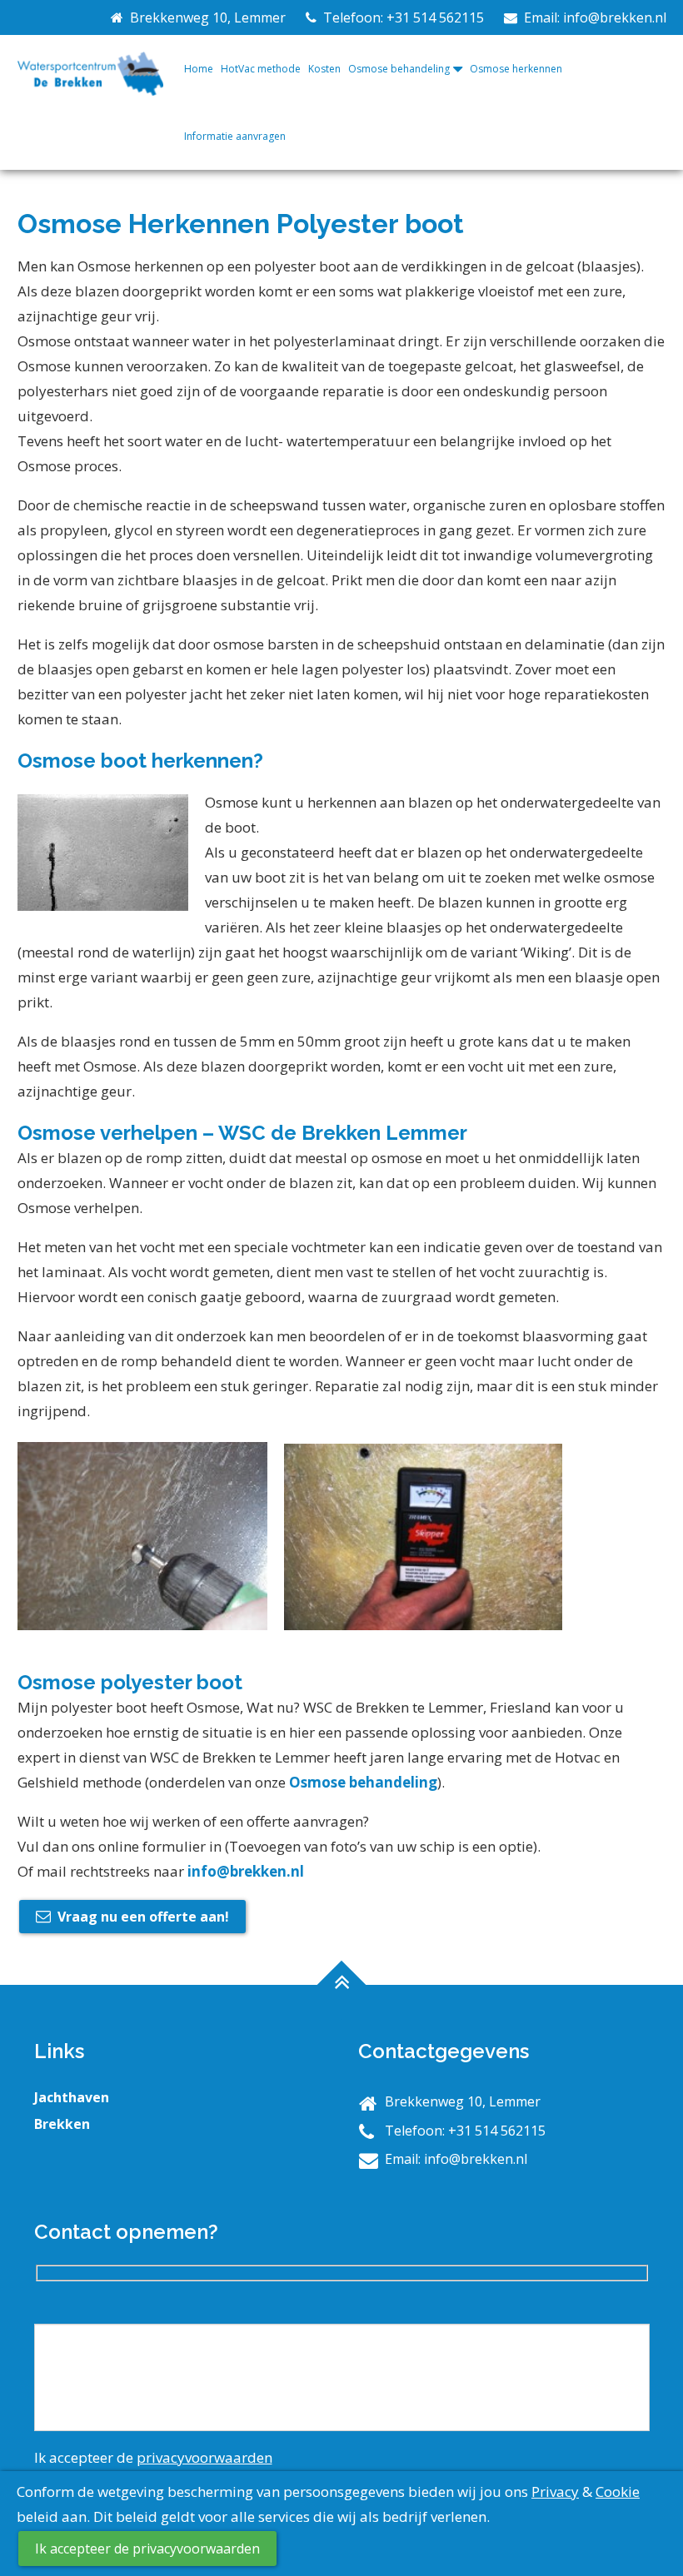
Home (199, 69)
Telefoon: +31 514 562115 (400, 17)
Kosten (324, 69)
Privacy (555, 2491)
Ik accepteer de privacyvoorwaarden (147, 2549)
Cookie (618, 2491)
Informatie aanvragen (235, 136)
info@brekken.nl (246, 1871)
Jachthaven (72, 2097)
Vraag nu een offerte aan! (143, 1917)
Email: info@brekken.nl (592, 17)
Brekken (62, 2124)
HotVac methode (261, 69)
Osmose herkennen (516, 69)
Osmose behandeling (399, 69)
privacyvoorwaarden (204, 2457)
